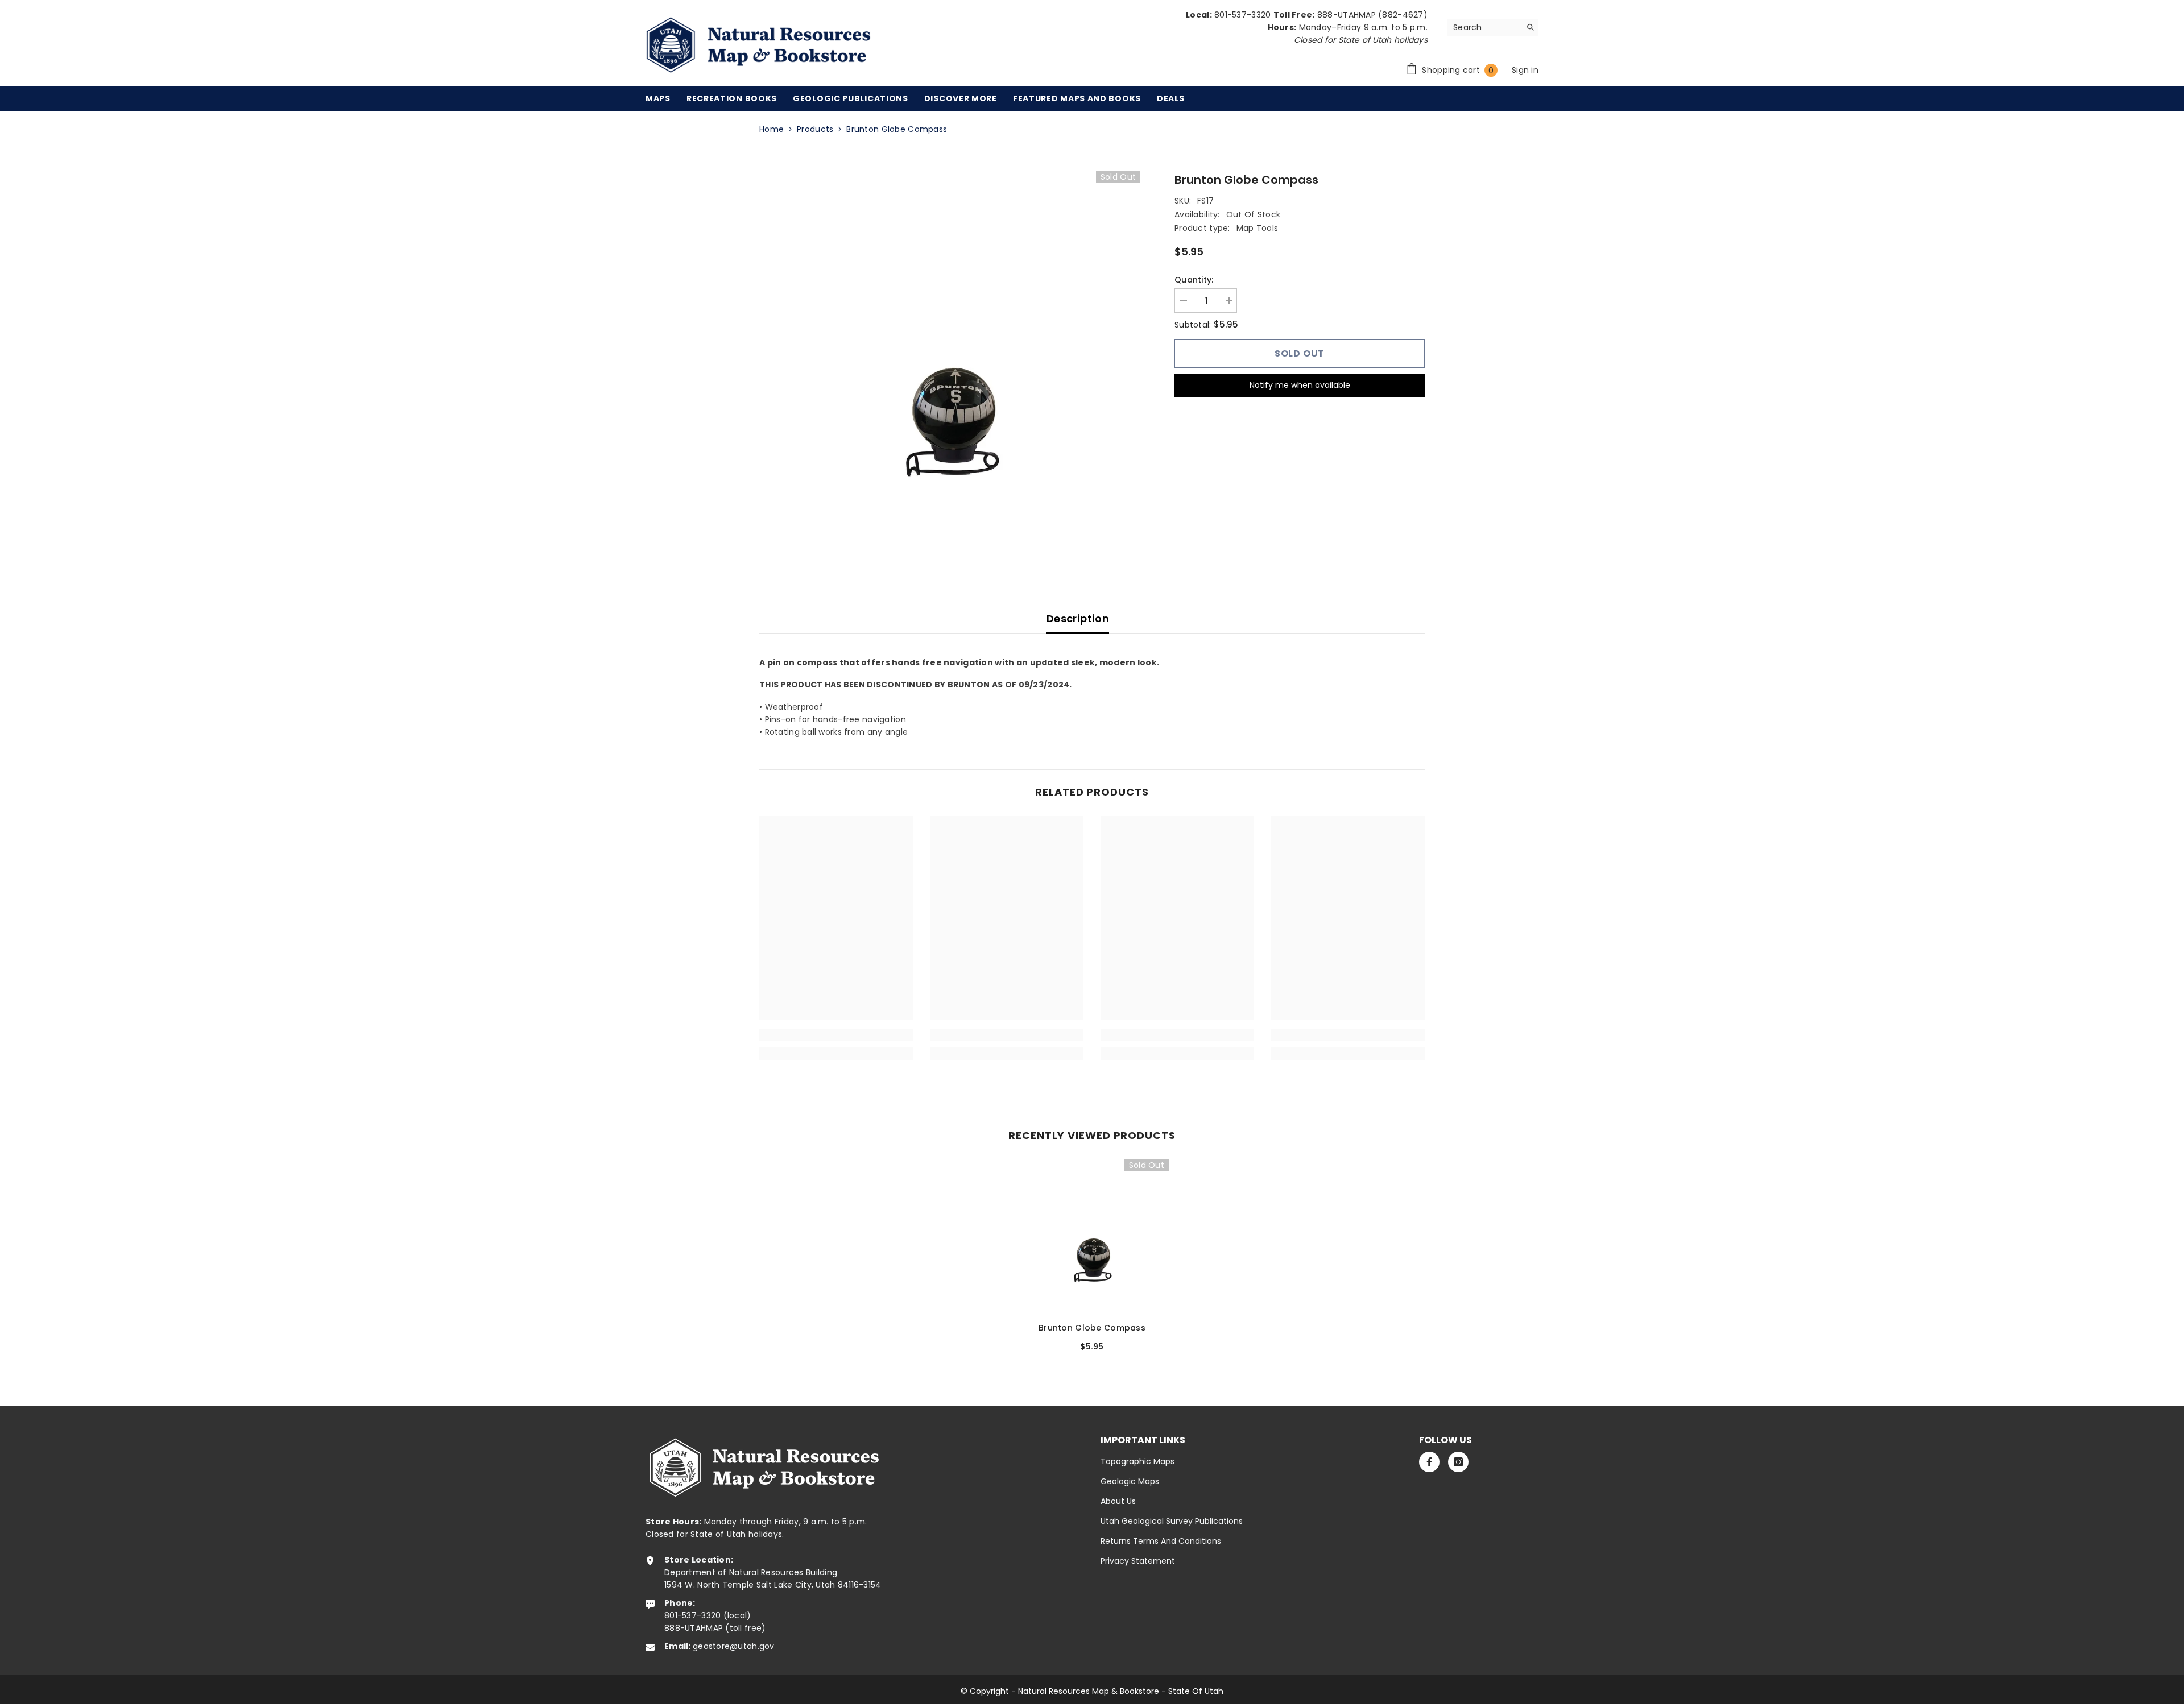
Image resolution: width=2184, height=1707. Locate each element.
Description (1078, 618)
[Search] (1493, 28)
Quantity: (1194, 280)
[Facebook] (1429, 1462)
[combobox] (1484, 27)
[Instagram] (1458, 1462)
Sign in (1525, 70)
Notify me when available (1300, 385)
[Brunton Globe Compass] (1092, 1236)
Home (772, 129)
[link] (836, 1035)
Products (815, 129)
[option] (950, 362)
